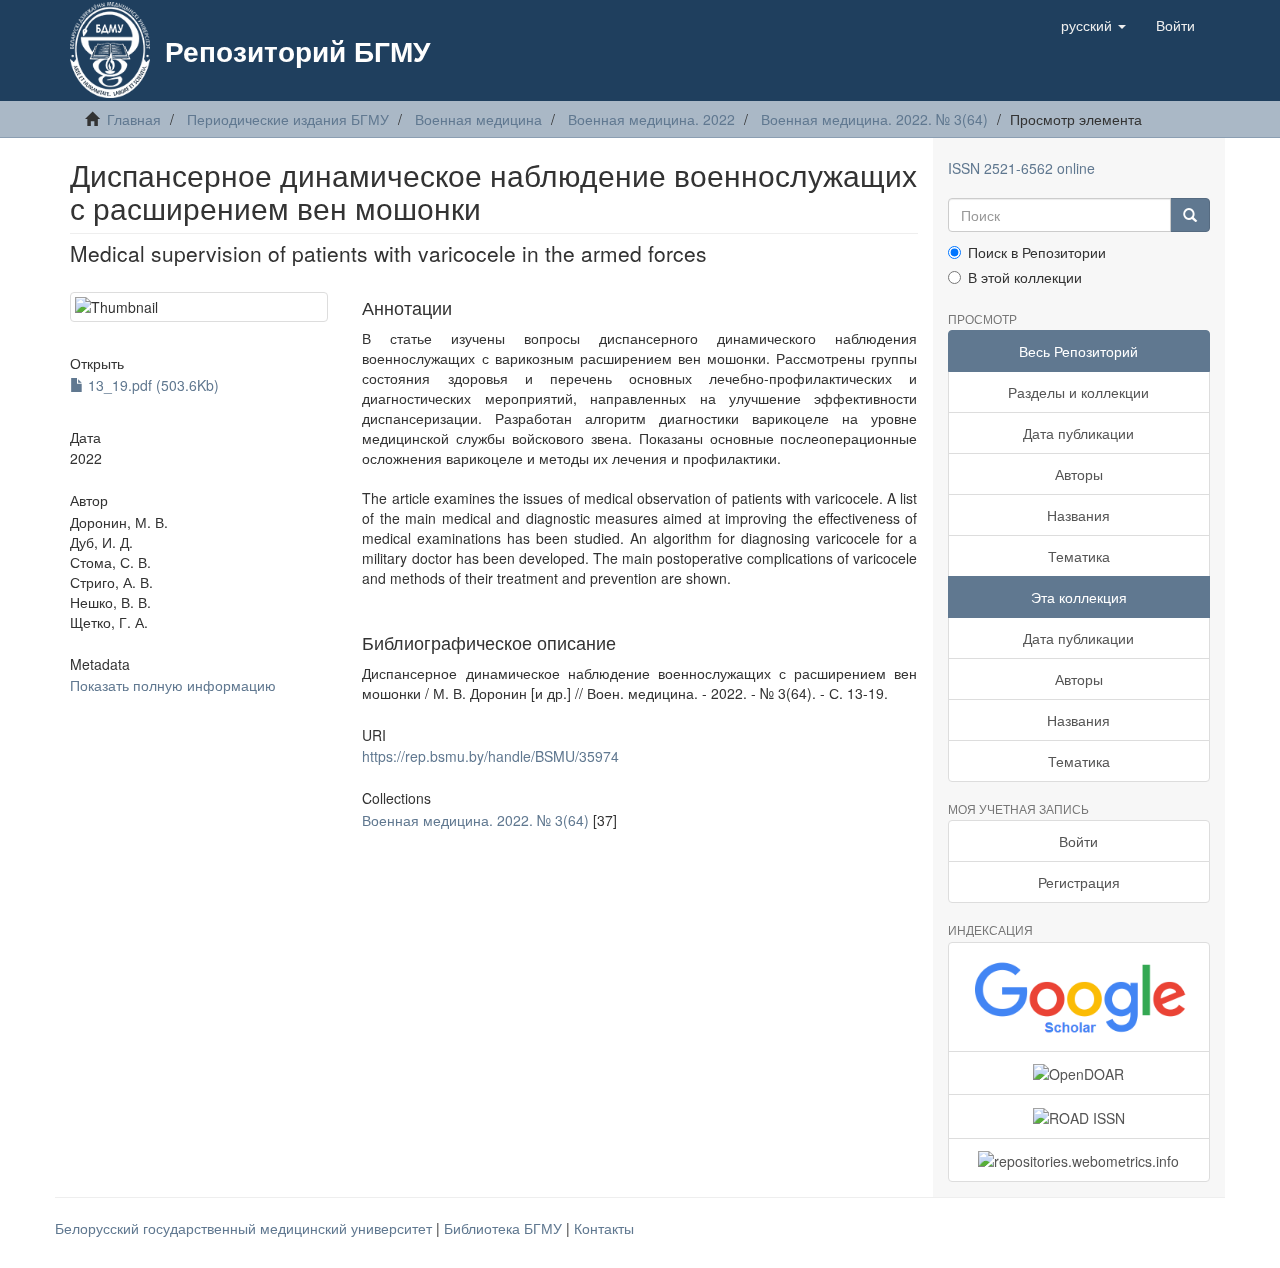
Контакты (604, 1228)
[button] (1093, 25)
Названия (1078, 515)
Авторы (1079, 474)
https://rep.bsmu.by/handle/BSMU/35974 (490, 756)
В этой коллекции (1025, 277)
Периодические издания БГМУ (288, 119)
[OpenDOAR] (1079, 1073)
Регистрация (1079, 882)
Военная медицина (478, 119)
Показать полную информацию (173, 685)
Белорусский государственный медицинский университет (245, 1228)
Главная (134, 119)
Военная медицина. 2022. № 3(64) (874, 119)
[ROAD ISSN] (1079, 1116)
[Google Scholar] (1079, 997)
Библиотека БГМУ (505, 1228)
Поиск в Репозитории (1037, 252)
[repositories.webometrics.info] (1079, 1160)
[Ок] (1190, 215)
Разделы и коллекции (1078, 392)
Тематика (1079, 556)
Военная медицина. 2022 (651, 119)
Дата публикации (1078, 433)
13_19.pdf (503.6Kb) (151, 385)
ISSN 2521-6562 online (1021, 168)
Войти (1078, 841)
